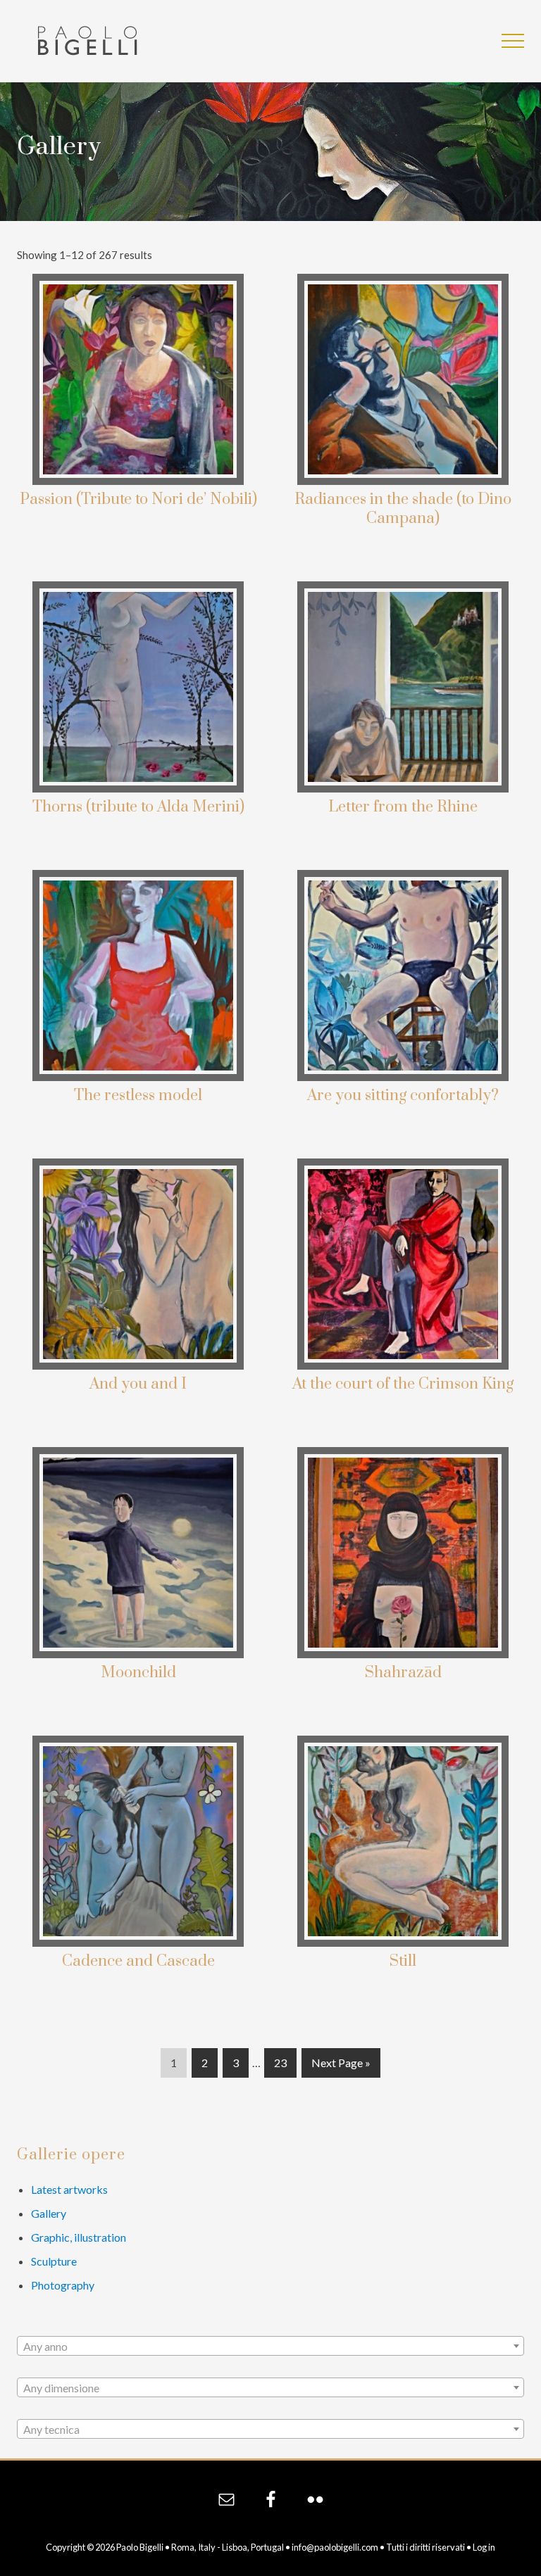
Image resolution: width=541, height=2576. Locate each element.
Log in (484, 2547)
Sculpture (54, 2261)
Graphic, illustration (79, 2237)
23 (280, 2066)
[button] (513, 41)
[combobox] (270, 2346)
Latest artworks (69, 2189)
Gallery (49, 2213)
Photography (63, 2285)
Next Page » (341, 2066)
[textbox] (270, 2347)
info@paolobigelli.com (335, 2547)
